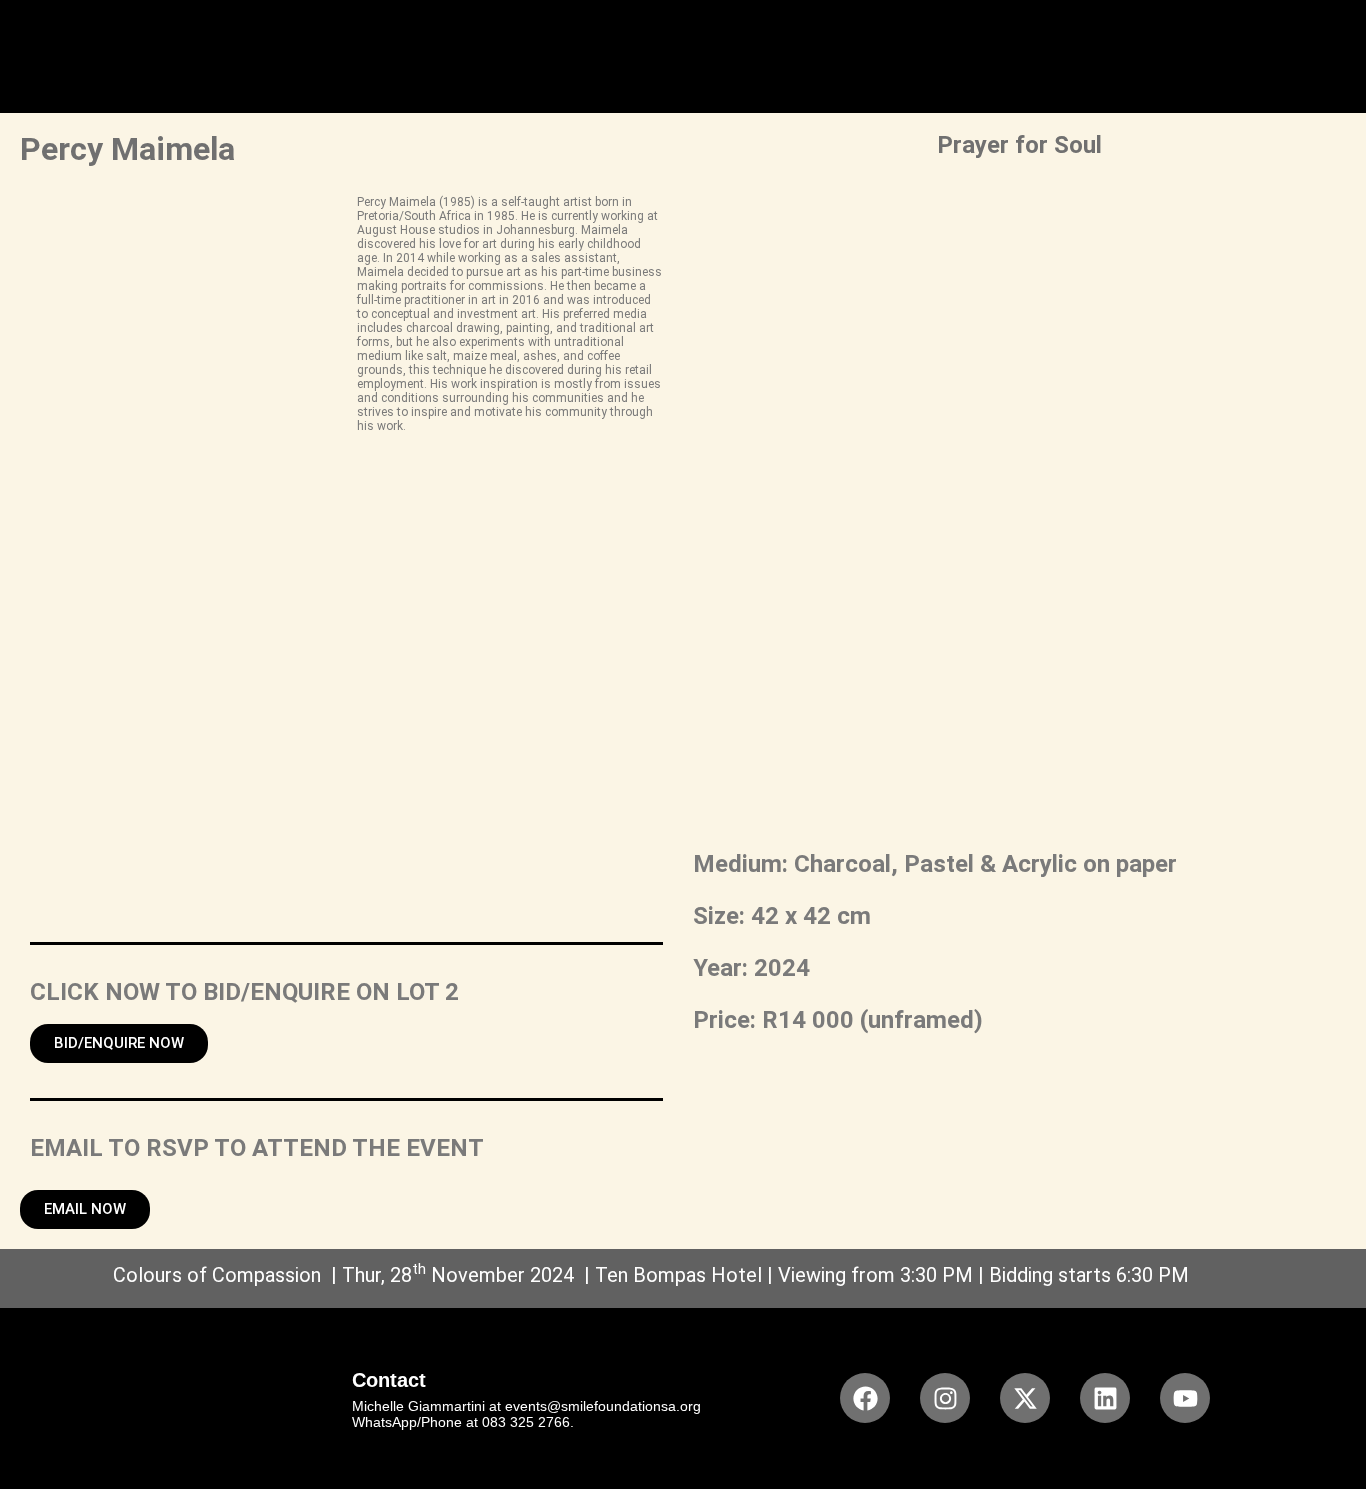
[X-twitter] (1025, 1398)
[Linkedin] (1105, 1398)
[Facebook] (865, 1398)
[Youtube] (1185, 1398)
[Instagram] (945, 1398)
